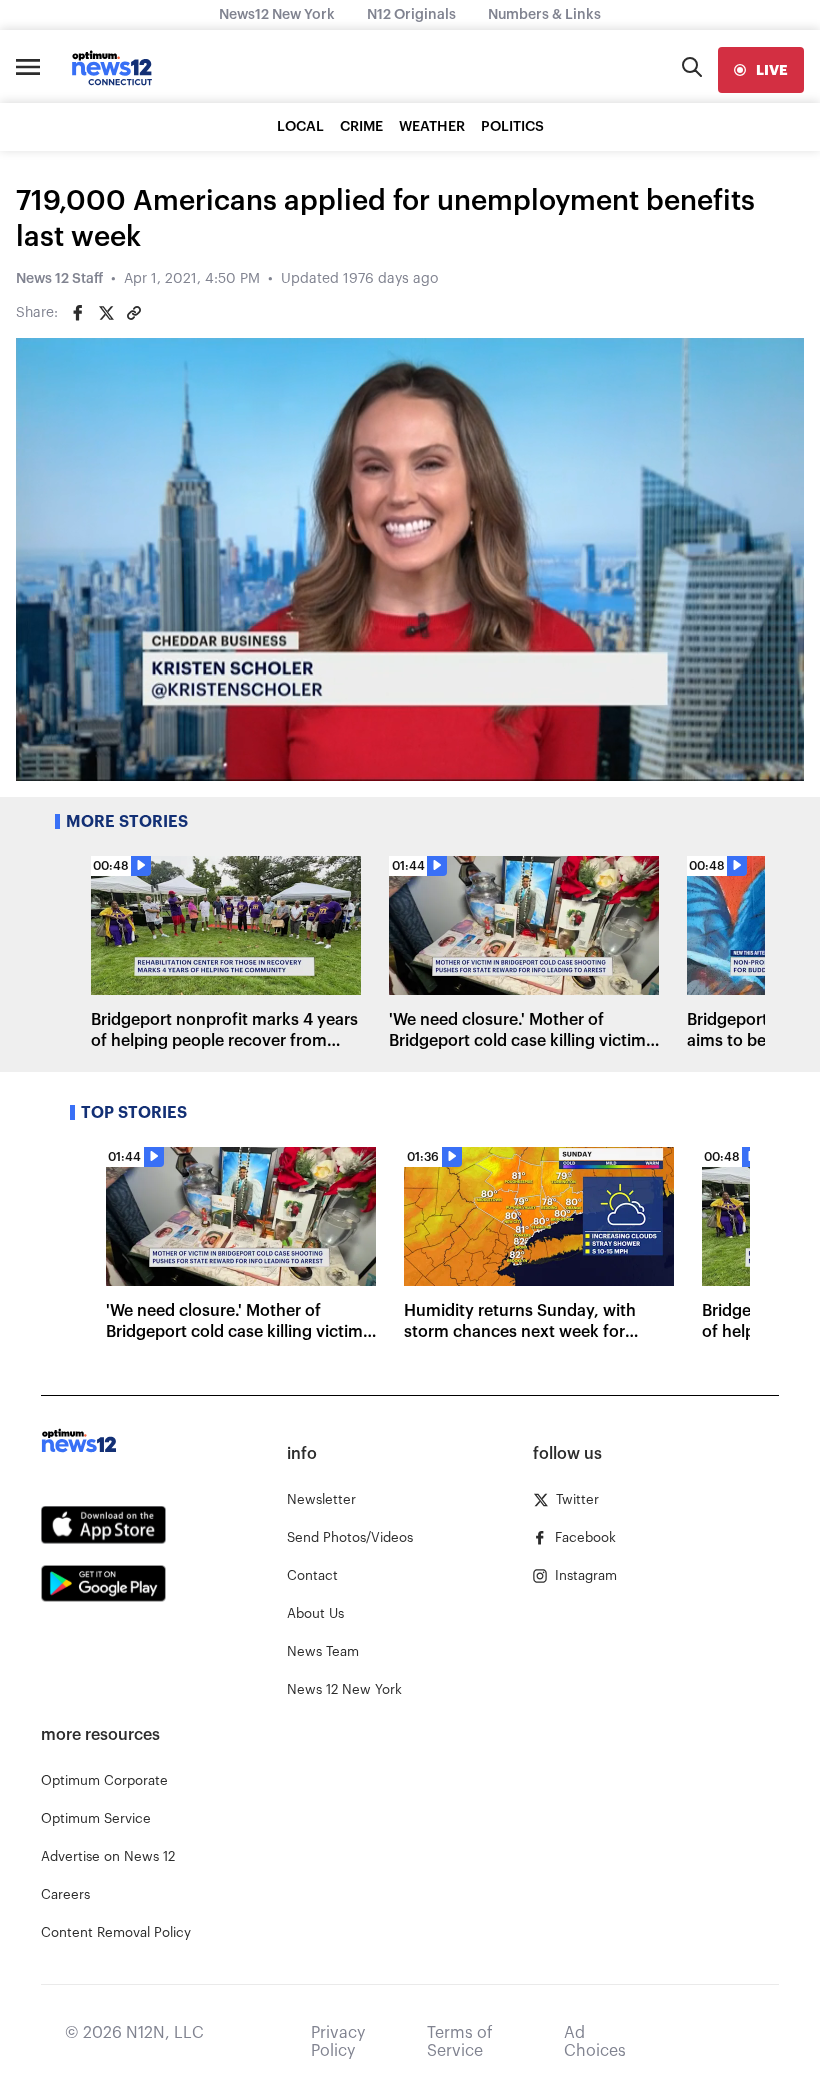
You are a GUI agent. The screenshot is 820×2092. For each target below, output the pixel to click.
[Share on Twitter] (106, 313)
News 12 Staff (59, 279)
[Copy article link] (134, 313)
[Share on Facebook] (78, 313)
